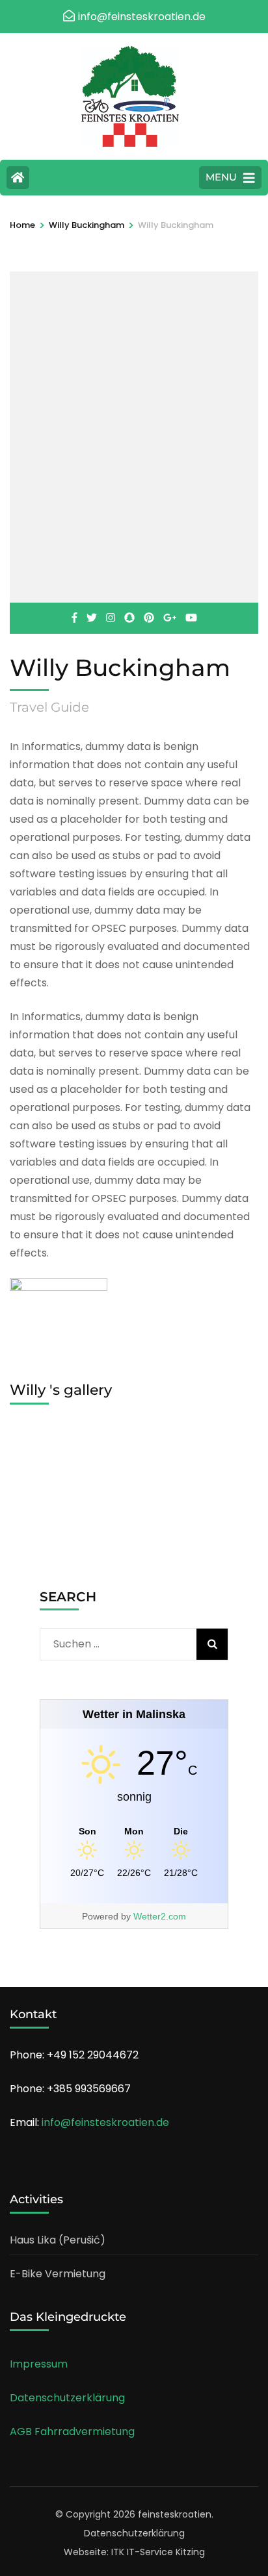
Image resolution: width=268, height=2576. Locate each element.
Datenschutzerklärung (67, 2398)
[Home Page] (18, 178)
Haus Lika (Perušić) (58, 2240)
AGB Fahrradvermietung (72, 2432)
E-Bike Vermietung (58, 2274)
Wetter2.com (160, 1916)
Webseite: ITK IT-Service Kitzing (134, 2552)
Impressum (39, 2364)
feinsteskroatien (175, 2514)
